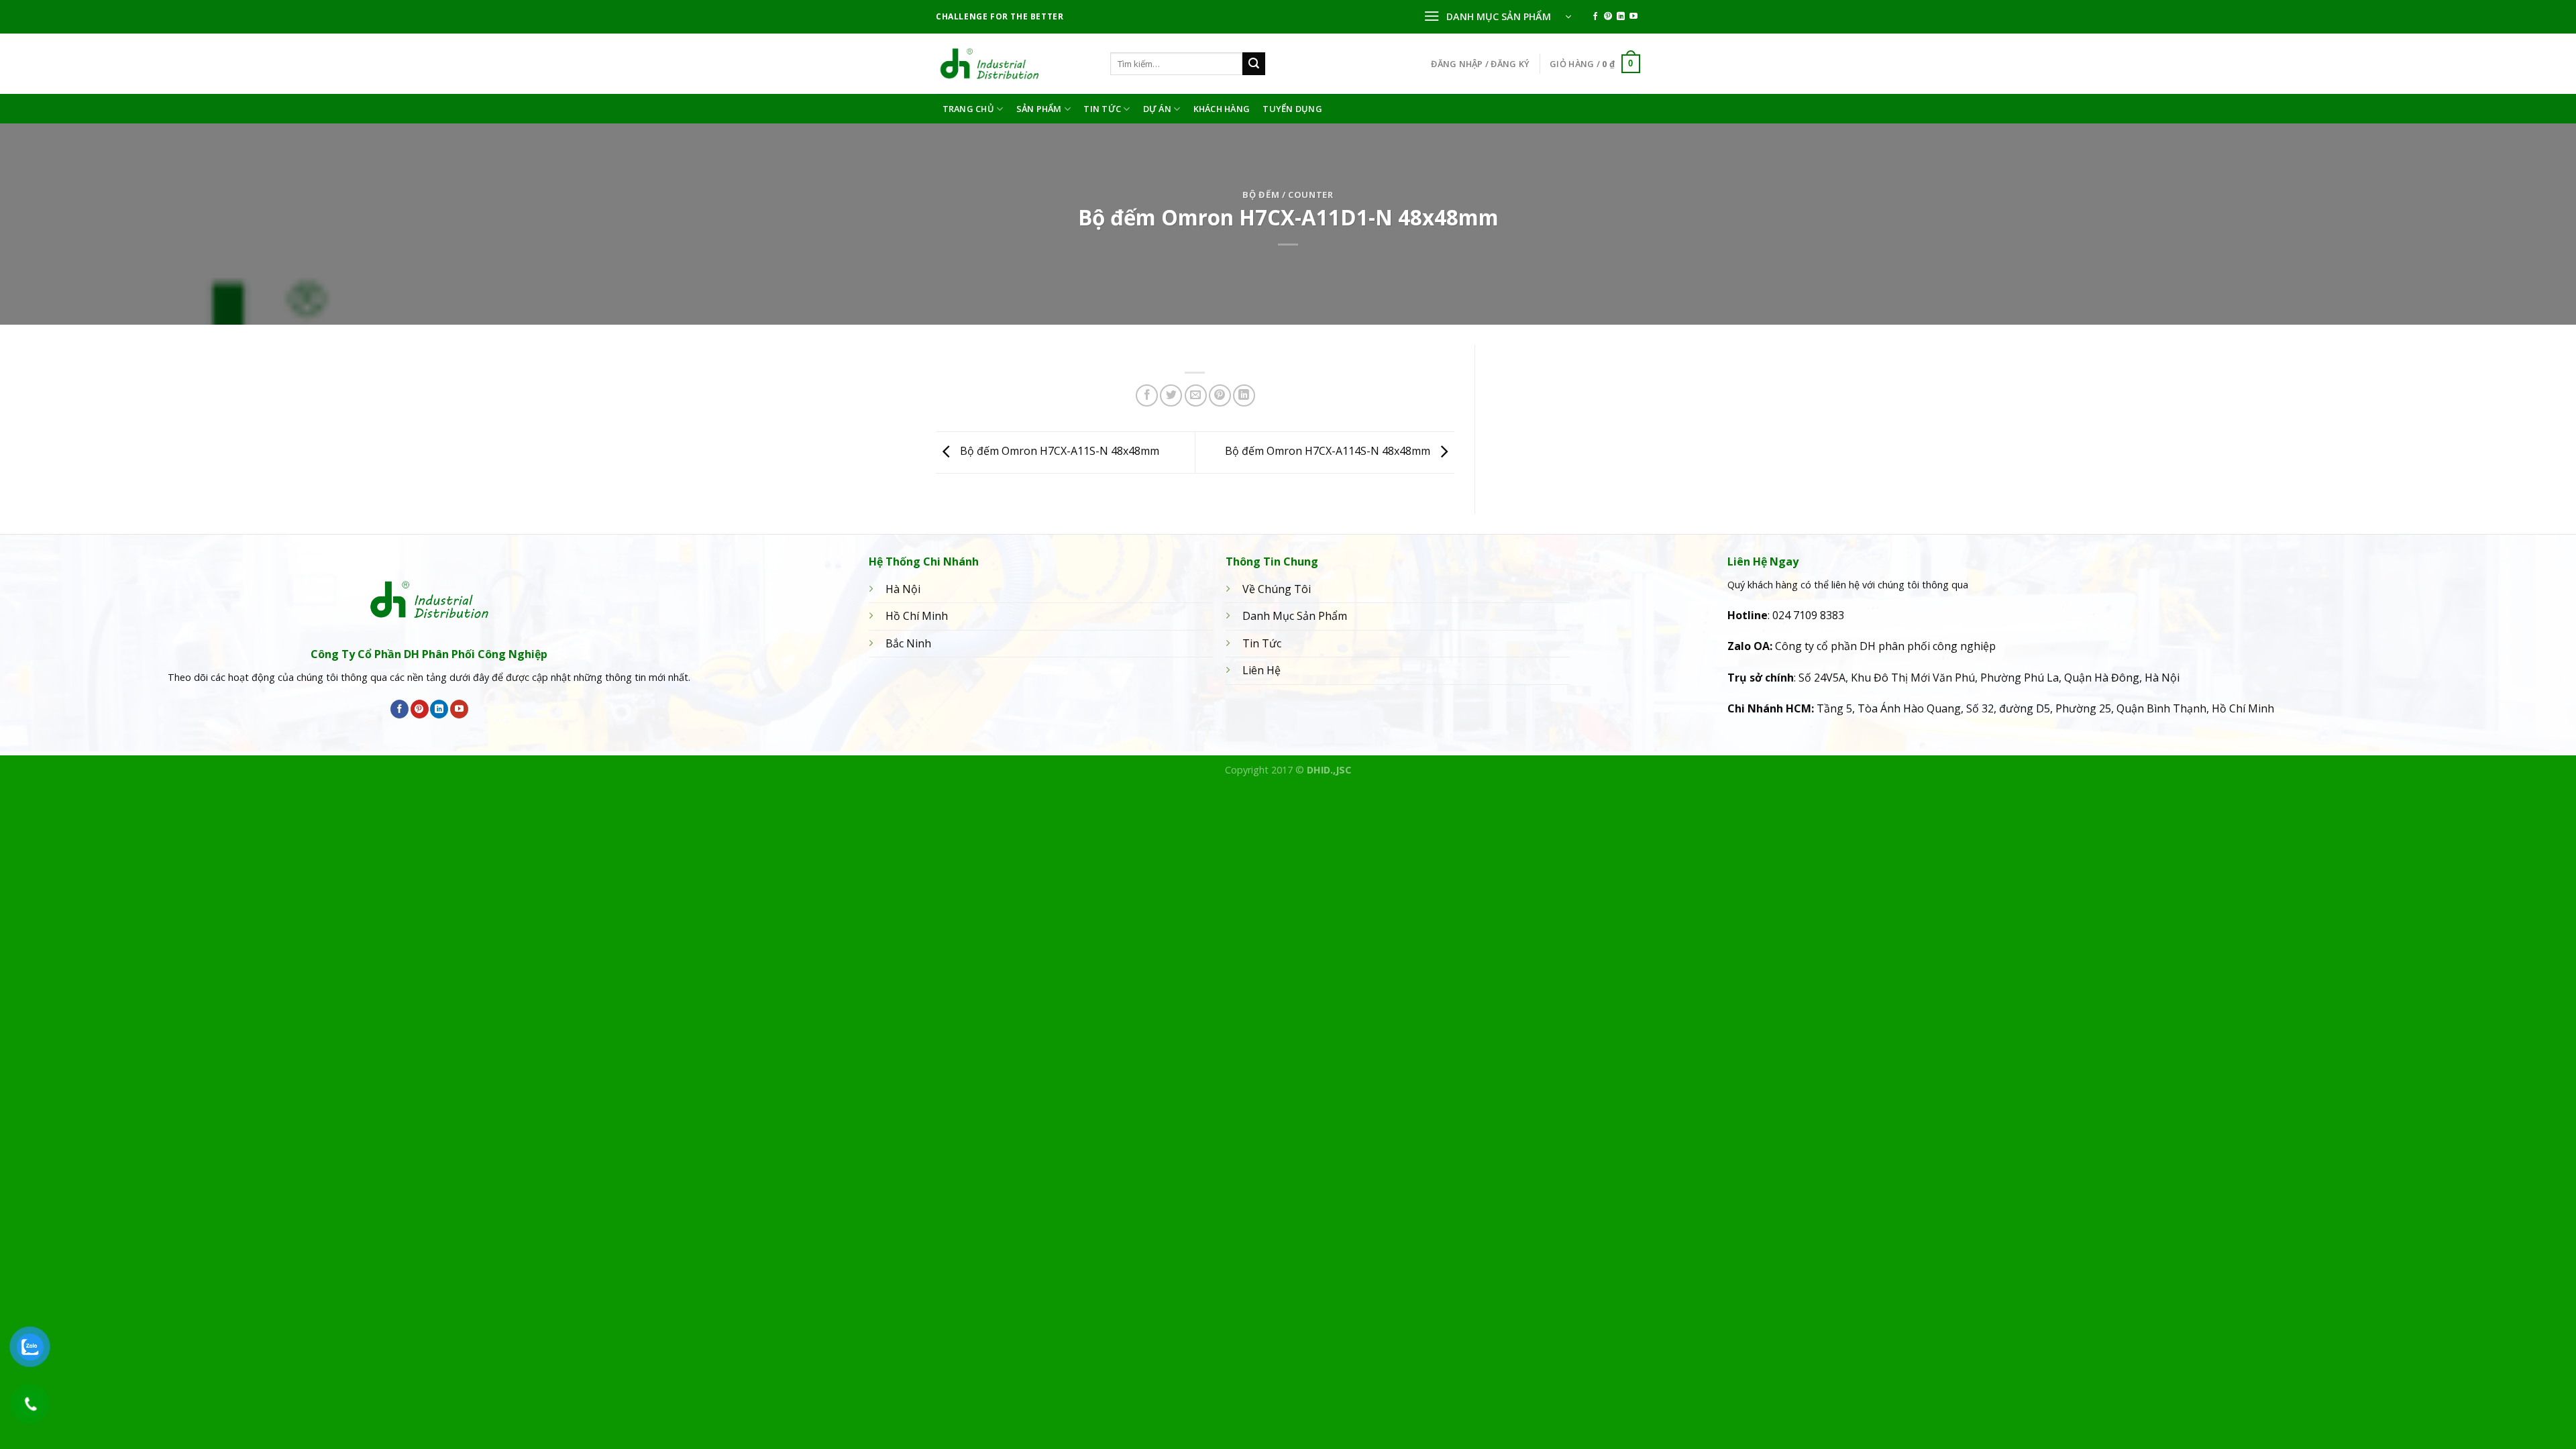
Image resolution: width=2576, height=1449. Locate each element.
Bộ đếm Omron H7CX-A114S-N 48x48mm (1329, 451)
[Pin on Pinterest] (1220, 395)
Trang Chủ (968, 109)
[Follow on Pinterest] (1608, 17)
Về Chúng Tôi (1277, 589)
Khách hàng (1222, 109)
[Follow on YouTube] (1633, 17)
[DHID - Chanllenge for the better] (1013, 64)
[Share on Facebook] (1147, 395)
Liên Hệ (1262, 670)
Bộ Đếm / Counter (1288, 195)
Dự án (1157, 109)
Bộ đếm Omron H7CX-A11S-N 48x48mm (1058, 451)
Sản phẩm (1039, 109)
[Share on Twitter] (1171, 395)
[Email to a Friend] (1196, 395)
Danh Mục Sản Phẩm (1295, 616)
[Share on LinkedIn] (1244, 395)
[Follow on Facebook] (1595, 17)
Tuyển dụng (1292, 109)
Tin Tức (1102, 109)
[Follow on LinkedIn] (1621, 17)
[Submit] (1254, 64)
